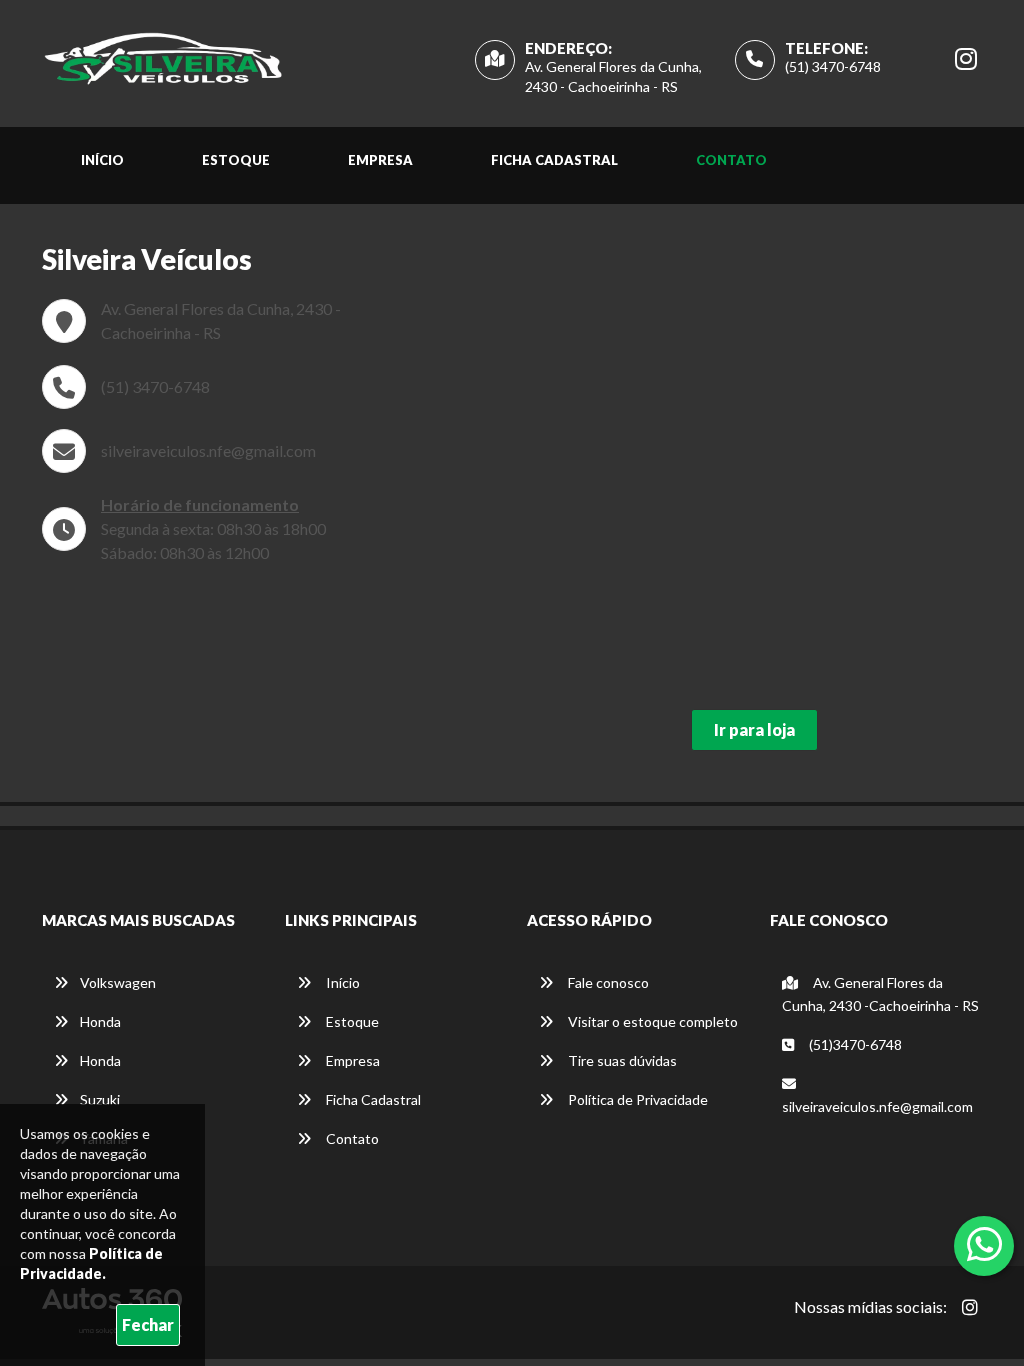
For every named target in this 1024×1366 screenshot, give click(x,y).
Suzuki (100, 1099)
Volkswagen (118, 982)
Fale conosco (607, 982)
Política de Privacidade (636, 1099)
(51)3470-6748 (854, 1044)
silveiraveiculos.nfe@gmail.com (208, 450)
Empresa (380, 160)
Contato (731, 160)
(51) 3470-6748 (833, 66)
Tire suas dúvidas (621, 1060)
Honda (100, 1021)
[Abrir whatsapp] (984, 1244)
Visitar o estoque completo (651, 1021)
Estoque (236, 160)
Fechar (148, 1324)
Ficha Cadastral (554, 160)
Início (102, 160)
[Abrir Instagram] (970, 1307)
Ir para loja (754, 729)
